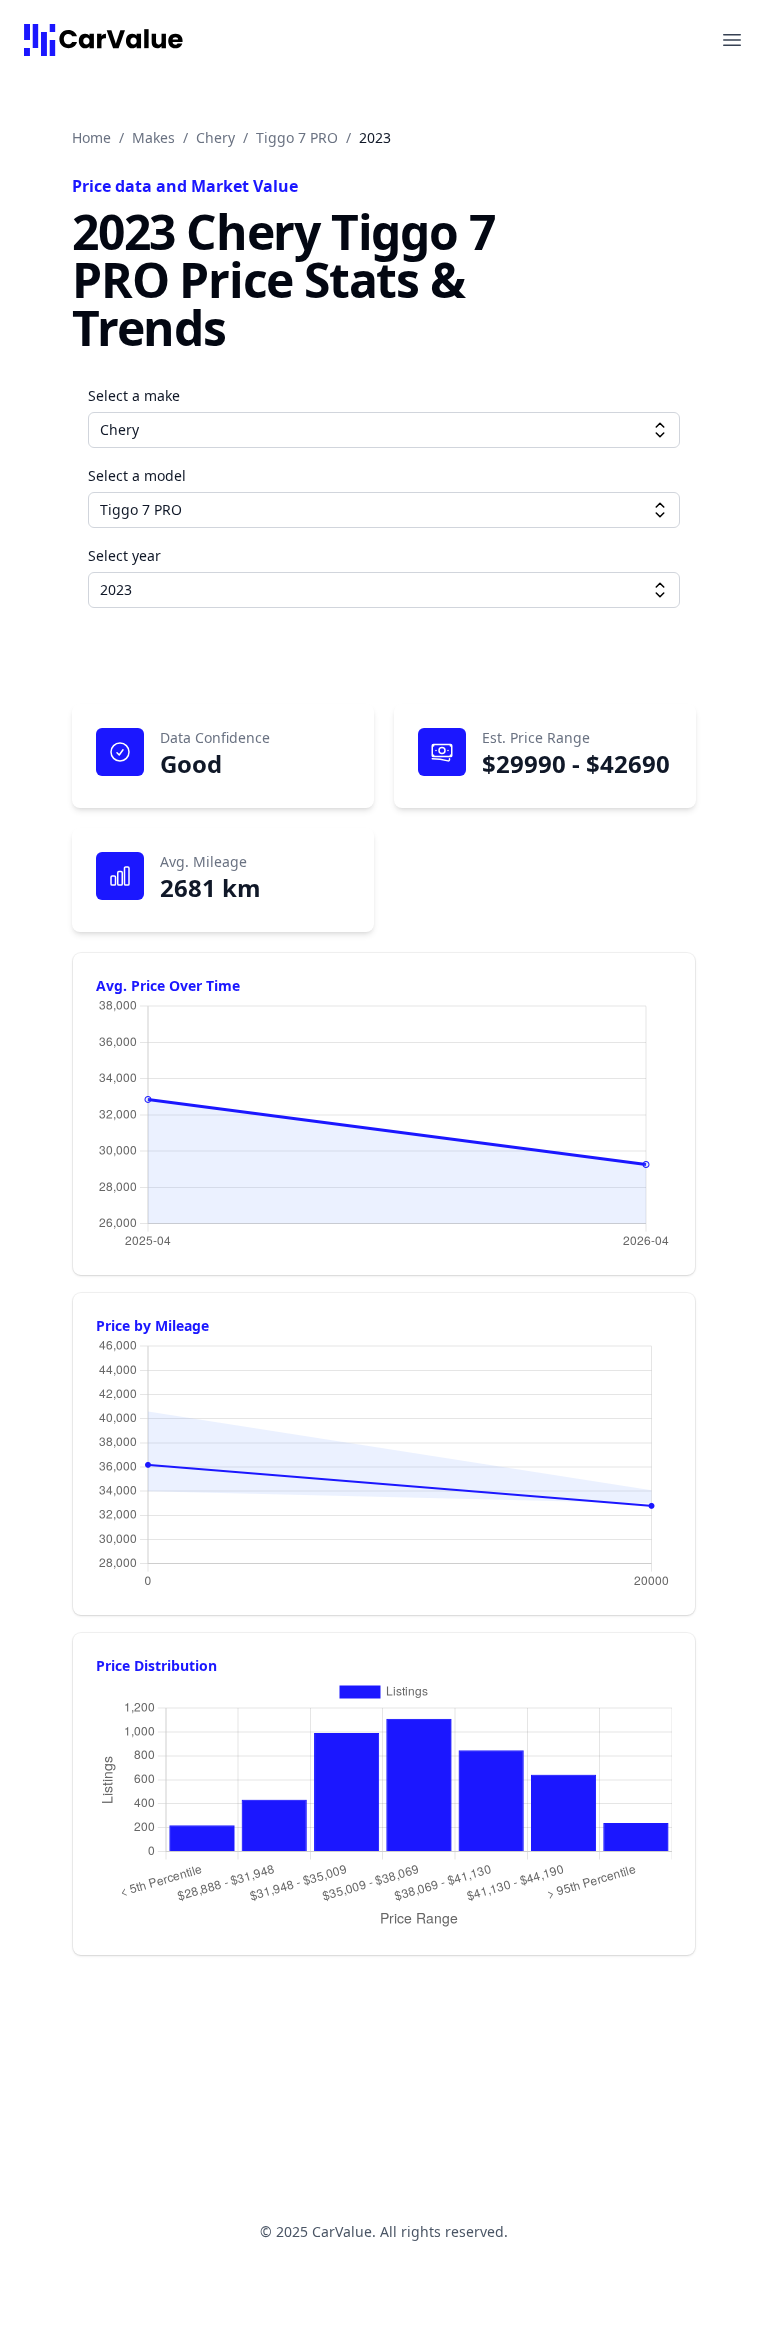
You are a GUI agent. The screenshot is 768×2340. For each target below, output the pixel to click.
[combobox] (384, 430)
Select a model (137, 475)
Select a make (134, 395)
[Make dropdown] (660, 430)
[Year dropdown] (660, 590)
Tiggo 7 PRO (297, 137)
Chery (215, 137)
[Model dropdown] (660, 510)
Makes (153, 137)
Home (91, 137)
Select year (124, 555)
